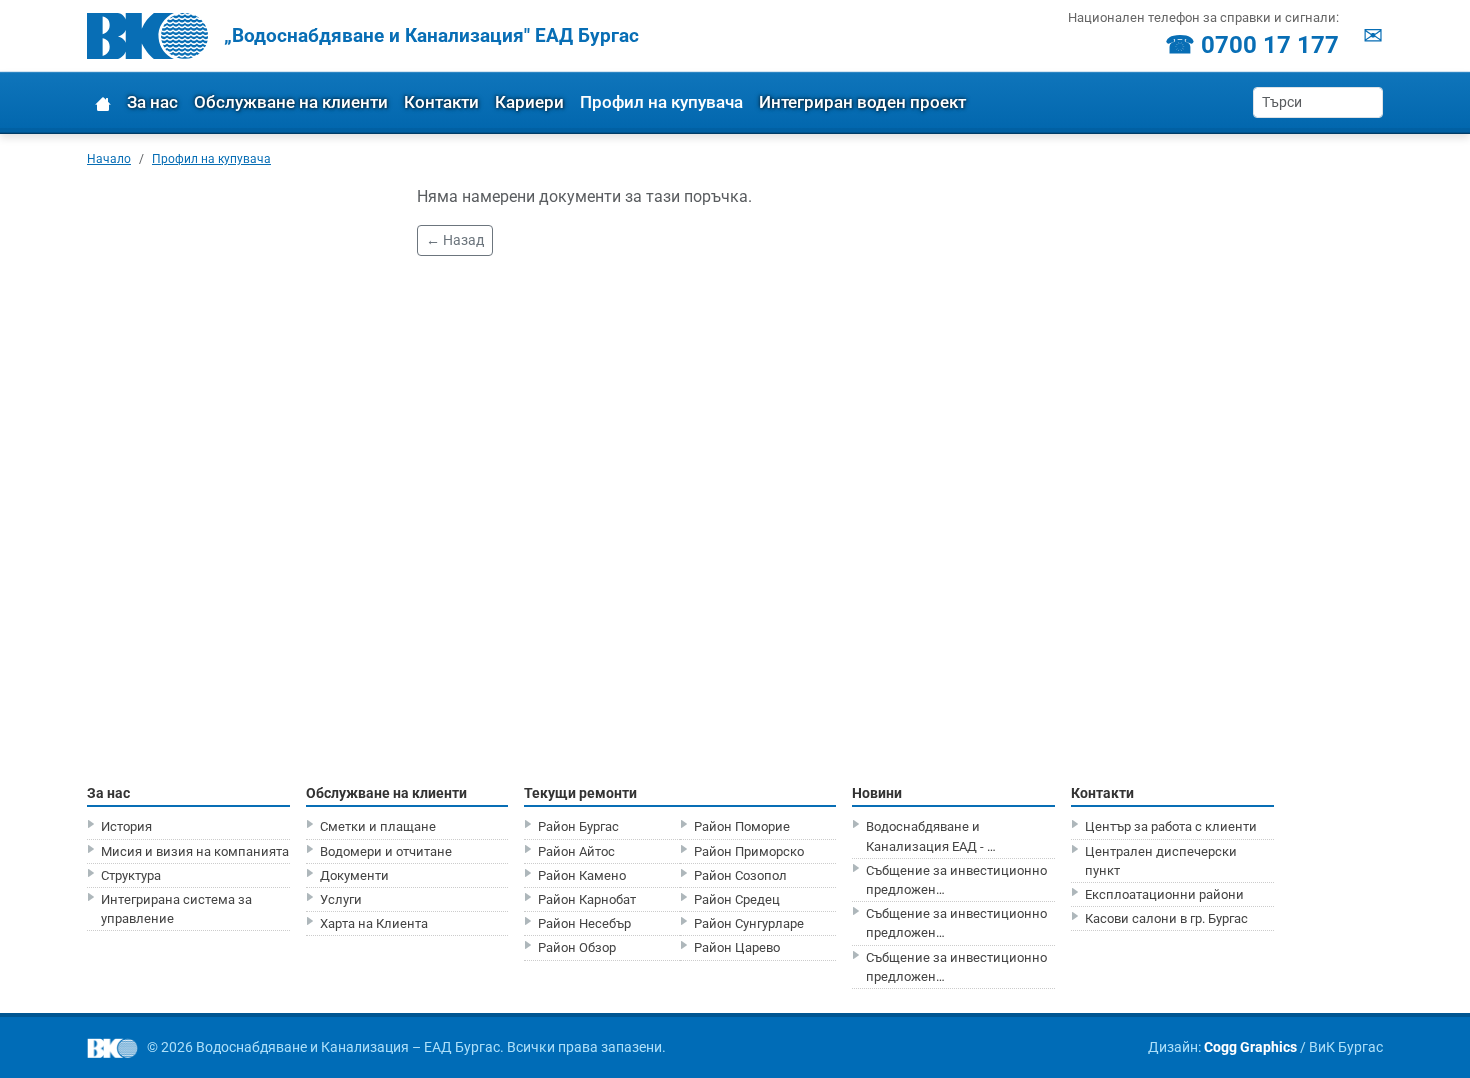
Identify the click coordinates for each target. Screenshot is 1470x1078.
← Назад (455, 240)
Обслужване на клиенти (291, 102)
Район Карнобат (587, 899)
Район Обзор (577, 947)
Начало (109, 158)
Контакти (441, 102)
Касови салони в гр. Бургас (1166, 918)
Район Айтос (576, 851)
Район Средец (737, 899)
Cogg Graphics (1250, 1047)
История (126, 826)
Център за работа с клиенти (1171, 826)
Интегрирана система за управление (176, 909)
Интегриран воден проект (862, 102)
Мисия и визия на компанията (195, 851)
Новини (877, 793)
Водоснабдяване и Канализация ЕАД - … (931, 836)
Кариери (529, 102)
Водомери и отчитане (386, 851)
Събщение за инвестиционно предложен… (956, 880)
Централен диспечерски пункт (1161, 861)
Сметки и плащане (378, 826)
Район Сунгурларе (749, 923)
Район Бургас (578, 826)
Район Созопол (740, 875)
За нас (152, 102)
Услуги (341, 899)
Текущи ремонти (580, 793)
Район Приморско (749, 851)
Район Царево (737, 947)
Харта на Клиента (374, 923)
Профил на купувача (661, 102)
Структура (131, 875)
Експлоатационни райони (1164, 894)
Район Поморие (742, 826)
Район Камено (582, 875)
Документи (354, 875)
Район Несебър (584, 923)
